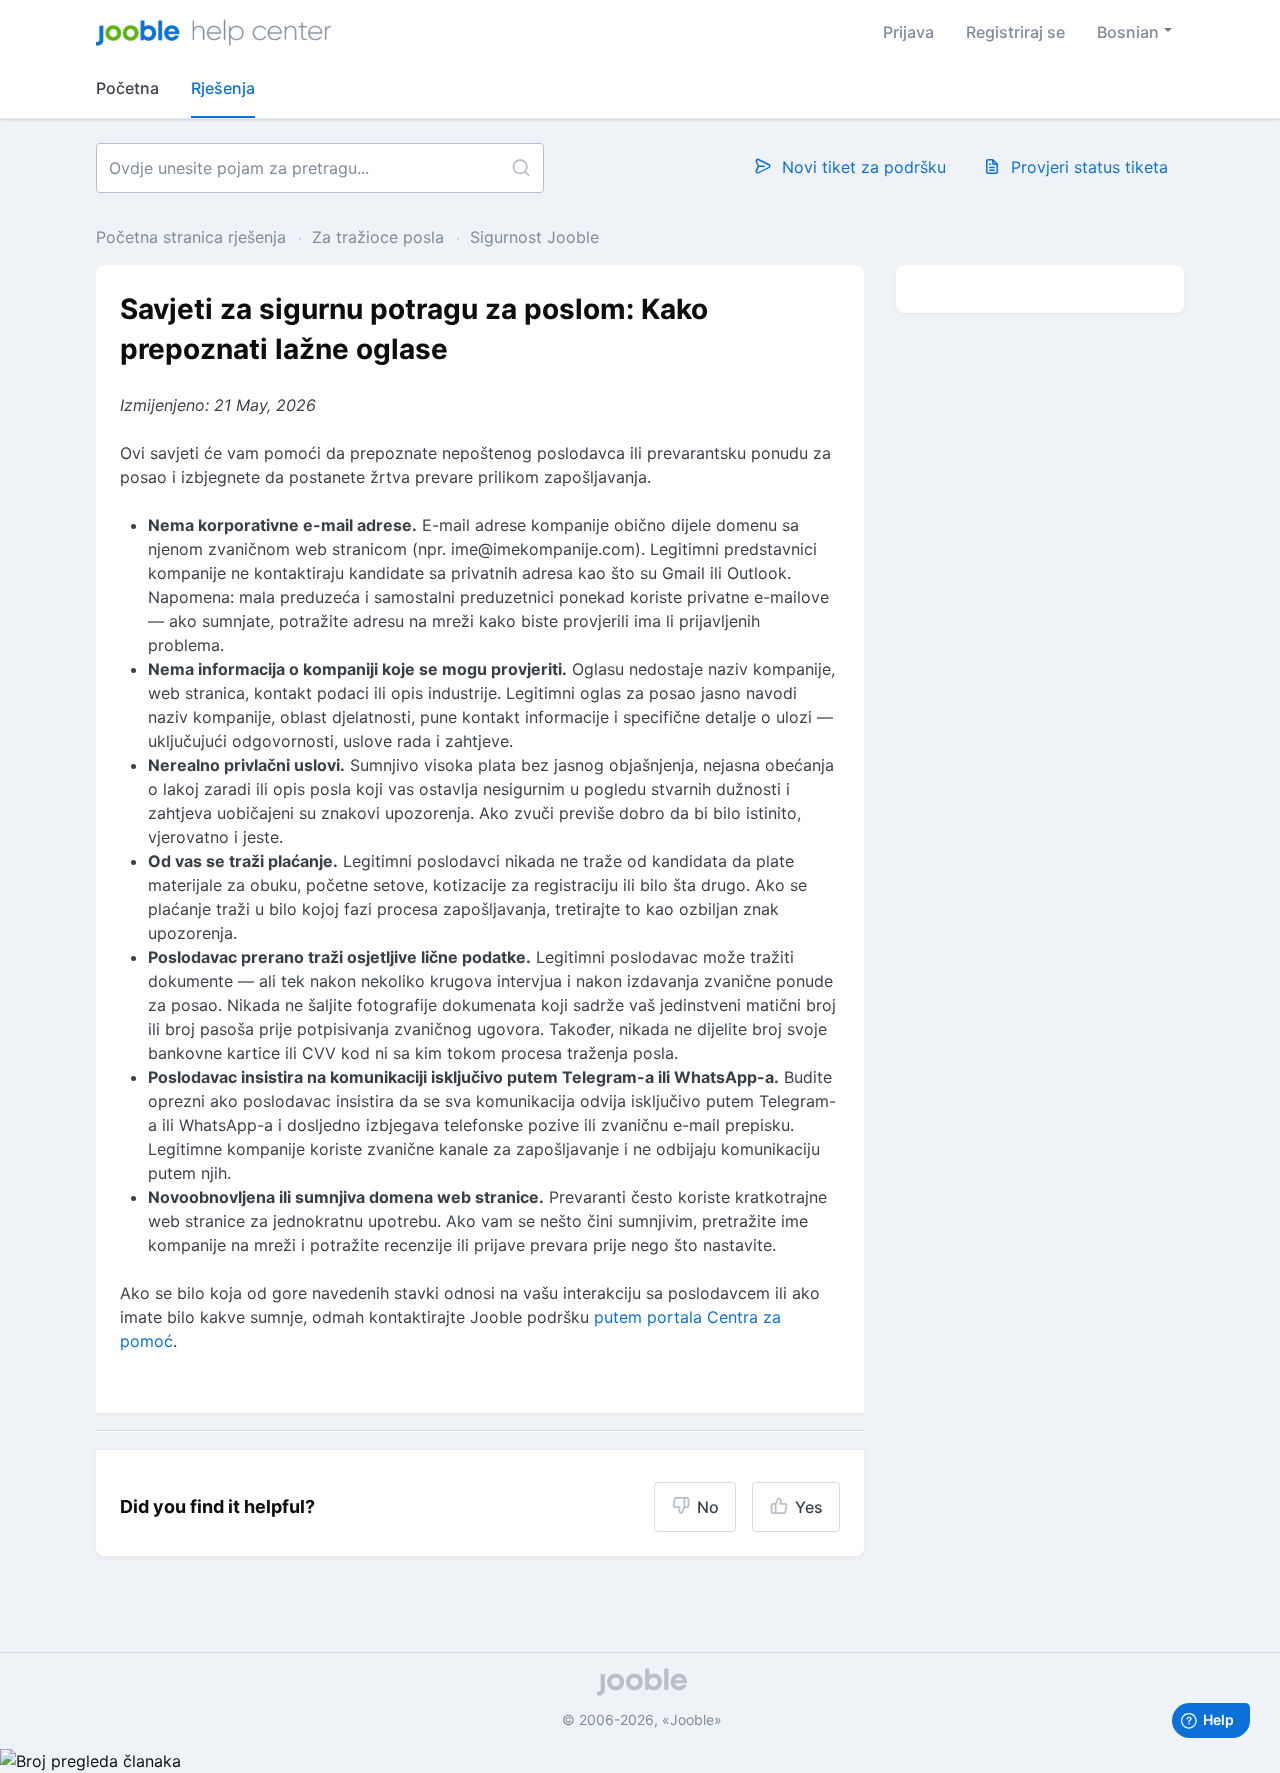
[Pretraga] (520, 168)
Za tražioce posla (378, 237)
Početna (127, 88)
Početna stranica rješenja (193, 237)
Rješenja (223, 88)
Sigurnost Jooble (534, 237)
